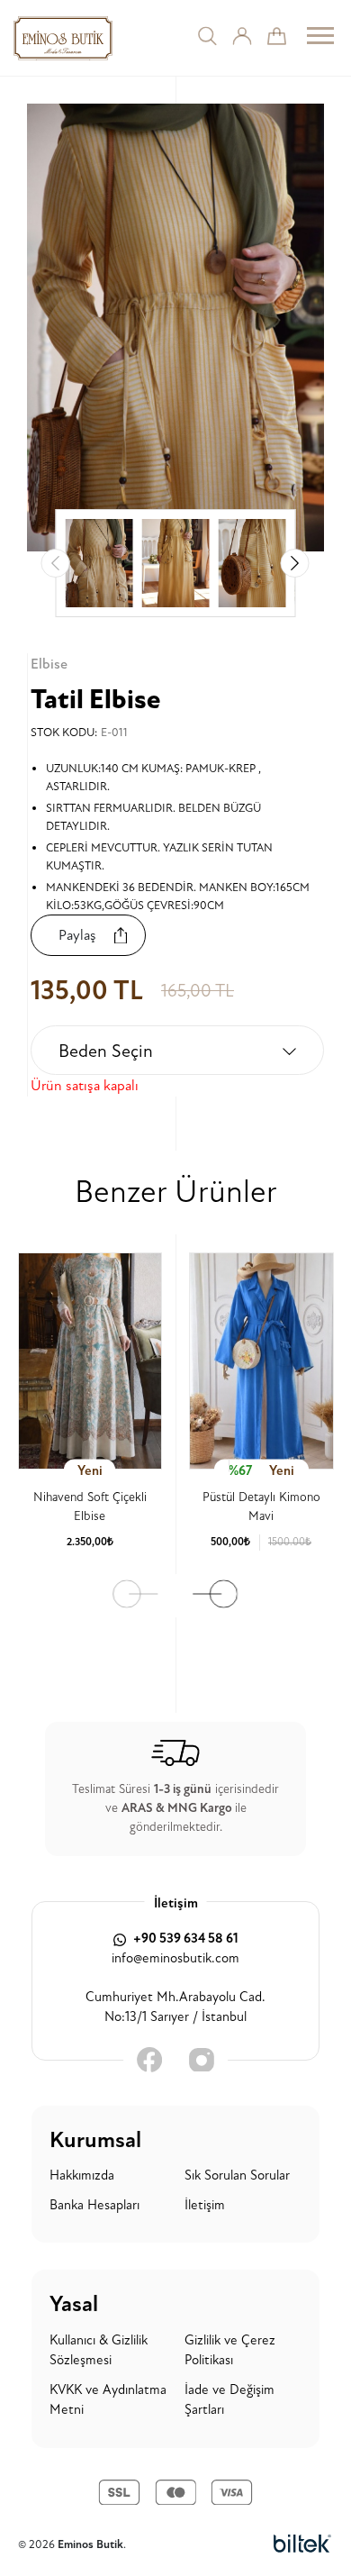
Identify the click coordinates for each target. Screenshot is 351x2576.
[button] (295, 563)
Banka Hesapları (94, 2205)
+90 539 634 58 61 (184, 1939)
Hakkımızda (82, 2175)
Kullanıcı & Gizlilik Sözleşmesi (99, 2351)
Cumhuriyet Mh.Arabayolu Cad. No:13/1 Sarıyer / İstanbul (175, 2007)
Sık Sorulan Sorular (237, 2175)
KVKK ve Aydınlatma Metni (108, 2400)
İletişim (205, 2205)
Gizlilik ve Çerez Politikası (230, 2351)
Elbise (49, 664)
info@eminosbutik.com (175, 1958)
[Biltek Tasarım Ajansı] (302, 2544)
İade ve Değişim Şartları (229, 2400)
